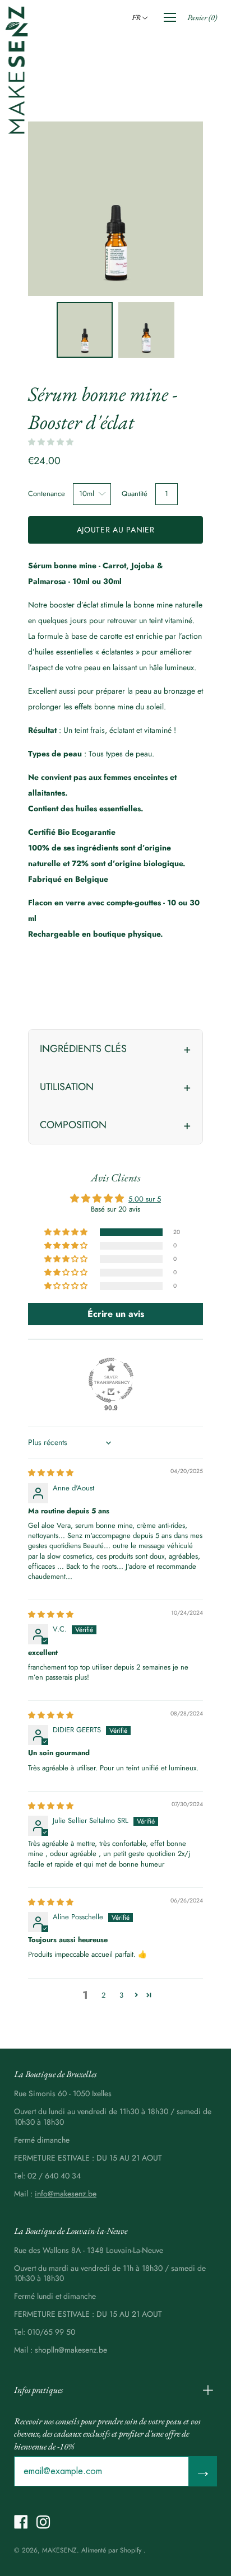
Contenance (47, 494)
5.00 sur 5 (145, 1199)
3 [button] (121, 1995)
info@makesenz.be (66, 2194)
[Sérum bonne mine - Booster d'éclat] (85, 330)
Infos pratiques (38, 2390)
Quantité (135, 494)
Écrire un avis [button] (116, 1314)
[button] (142, 17)
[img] (51, 1473)
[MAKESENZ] (17, 70)
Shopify (131, 2550)
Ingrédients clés (83, 1049)
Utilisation (67, 1087)
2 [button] (103, 1995)
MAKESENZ (59, 2550)
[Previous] (56, 209)
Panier (202, 17)
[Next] (175, 209)
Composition (73, 1125)
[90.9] (111, 1380)
